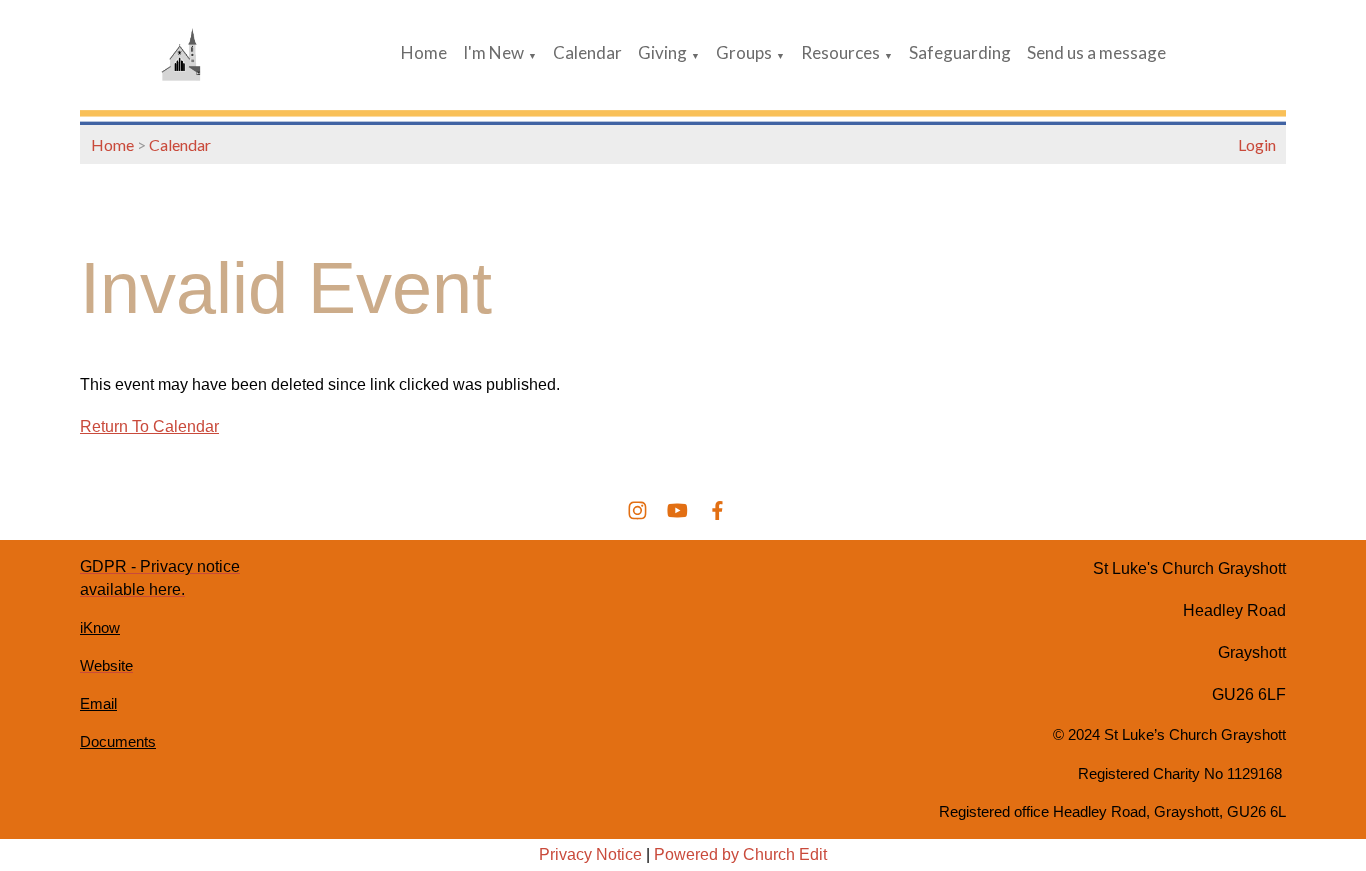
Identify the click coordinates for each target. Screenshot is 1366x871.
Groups (744, 52)
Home (424, 52)
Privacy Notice (590, 854)
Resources (840, 52)
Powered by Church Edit (740, 854)
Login (1257, 144)
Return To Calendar (149, 426)
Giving (662, 52)
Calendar (587, 52)
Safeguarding (960, 52)
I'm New (493, 52)
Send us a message (1096, 52)
